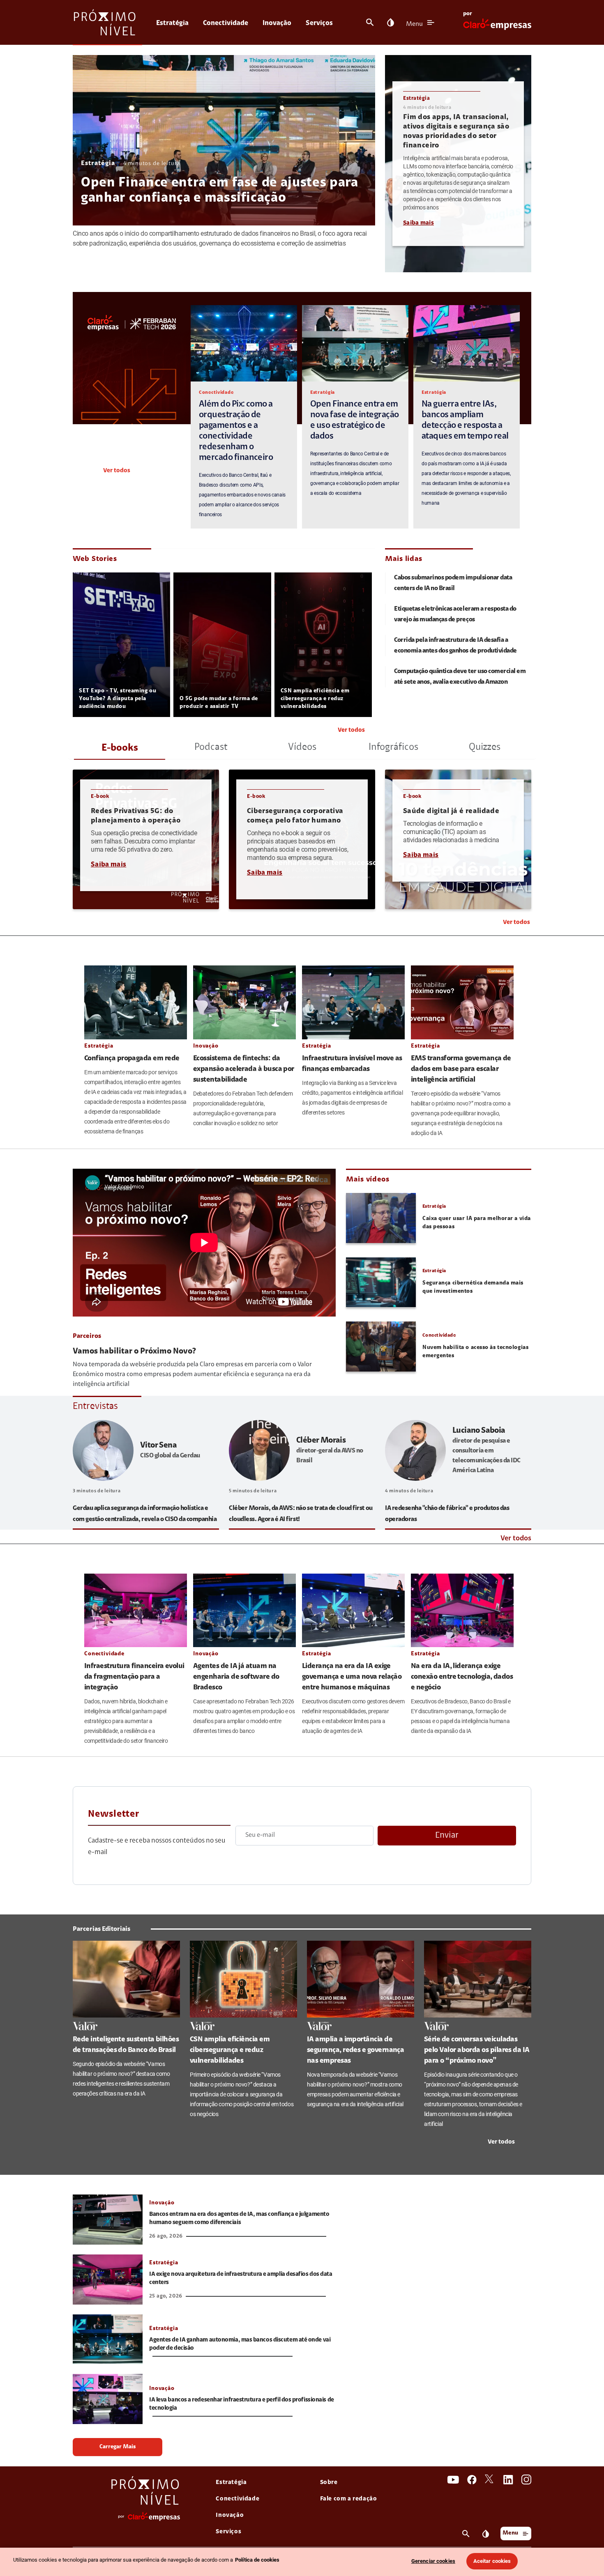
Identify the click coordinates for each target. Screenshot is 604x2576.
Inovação (277, 23)
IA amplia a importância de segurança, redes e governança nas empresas (355, 2050)
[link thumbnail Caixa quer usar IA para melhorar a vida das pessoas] (381, 1218)
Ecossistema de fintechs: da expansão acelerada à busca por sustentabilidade (244, 1069)
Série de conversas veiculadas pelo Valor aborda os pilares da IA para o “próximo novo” (477, 2050)
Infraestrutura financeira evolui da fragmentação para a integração (134, 1677)
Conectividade (226, 23)
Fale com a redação (349, 2499)
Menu (414, 24)
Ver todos (117, 471)
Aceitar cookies (492, 2561)
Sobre (329, 2483)
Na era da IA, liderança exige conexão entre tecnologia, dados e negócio (462, 1677)
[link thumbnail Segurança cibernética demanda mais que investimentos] (381, 1282)
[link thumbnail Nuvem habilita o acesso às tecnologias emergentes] (381, 1347)
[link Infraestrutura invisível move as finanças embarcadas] (353, 1002)
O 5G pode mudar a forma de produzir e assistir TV (219, 703)
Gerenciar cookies (433, 2561)
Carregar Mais (118, 2447)
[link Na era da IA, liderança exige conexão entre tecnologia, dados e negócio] (462, 1610)
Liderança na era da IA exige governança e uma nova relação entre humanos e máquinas (352, 1677)
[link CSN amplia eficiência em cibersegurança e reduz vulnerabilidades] (243, 1979)
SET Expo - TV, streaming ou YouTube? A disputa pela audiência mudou (118, 699)
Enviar (447, 1835)
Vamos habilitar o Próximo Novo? (134, 1351)
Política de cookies (257, 2560)
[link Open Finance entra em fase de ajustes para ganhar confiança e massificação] (224, 140)
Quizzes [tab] (485, 747)
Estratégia (172, 23)
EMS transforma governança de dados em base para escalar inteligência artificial (461, 1069)
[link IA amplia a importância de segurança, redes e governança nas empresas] (361, 1979)
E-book (100, 796)
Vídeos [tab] (302, 747)
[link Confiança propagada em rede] (136, 1002)
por (468, 14)
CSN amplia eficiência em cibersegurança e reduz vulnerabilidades (315, 699)
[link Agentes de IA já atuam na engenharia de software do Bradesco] (244, 1610)
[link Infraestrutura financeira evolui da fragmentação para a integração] (136, 1610)
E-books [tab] (120, 748)
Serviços (319, 23)
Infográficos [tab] (393, 747)
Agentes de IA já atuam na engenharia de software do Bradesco (236, 1677)
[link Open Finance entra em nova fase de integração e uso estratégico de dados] (355, 343)
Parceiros (87, 1336)
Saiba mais (418, 223)
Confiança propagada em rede (132, 1059)
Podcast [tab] (211, 747)
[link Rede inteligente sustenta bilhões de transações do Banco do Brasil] (126, 1979)
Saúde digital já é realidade (451, 811)
